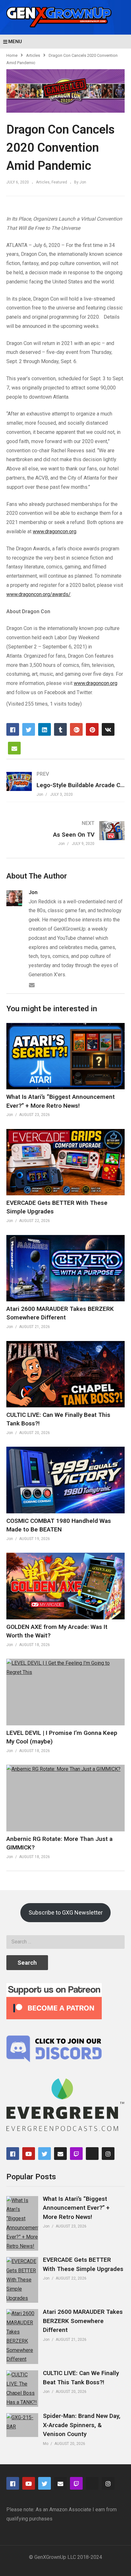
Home (12, 55)
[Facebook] (13, 2154)
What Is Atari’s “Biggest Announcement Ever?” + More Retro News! (76, 2208)
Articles (33, 55)
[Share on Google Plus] (76, 729)
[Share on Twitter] (29, 729)
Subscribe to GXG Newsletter (66, 1912)
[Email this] (14, 748)
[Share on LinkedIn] (45, 729)
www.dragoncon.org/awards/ (38, 594)
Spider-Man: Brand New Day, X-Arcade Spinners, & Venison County (82, 2425)
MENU (15, 42)
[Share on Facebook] (13, 729)
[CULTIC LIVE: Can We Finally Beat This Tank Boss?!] (22, 2389)
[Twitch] (76, 2154)
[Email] (32, 985)
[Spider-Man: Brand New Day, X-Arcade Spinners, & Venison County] (22, 2425)
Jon (33, 892)
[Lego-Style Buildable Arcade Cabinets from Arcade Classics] (65, 784)
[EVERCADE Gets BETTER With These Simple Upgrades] (22, 2280)
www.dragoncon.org (55, 531)
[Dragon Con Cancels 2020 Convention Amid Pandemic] (65, 1056)
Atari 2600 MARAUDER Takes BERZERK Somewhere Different (83, 2321)
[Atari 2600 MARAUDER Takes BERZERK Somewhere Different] (22, 2337)
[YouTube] (29, 2154)
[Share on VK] (108, 729)
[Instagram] (108, 2154)
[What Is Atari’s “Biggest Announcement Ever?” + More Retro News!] (22, 2224)
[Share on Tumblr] (60, 729)
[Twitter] (45, 2154)
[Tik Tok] (92, 2154)
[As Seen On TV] (65, 833)
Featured (59, 182)
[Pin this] (92, 729)
